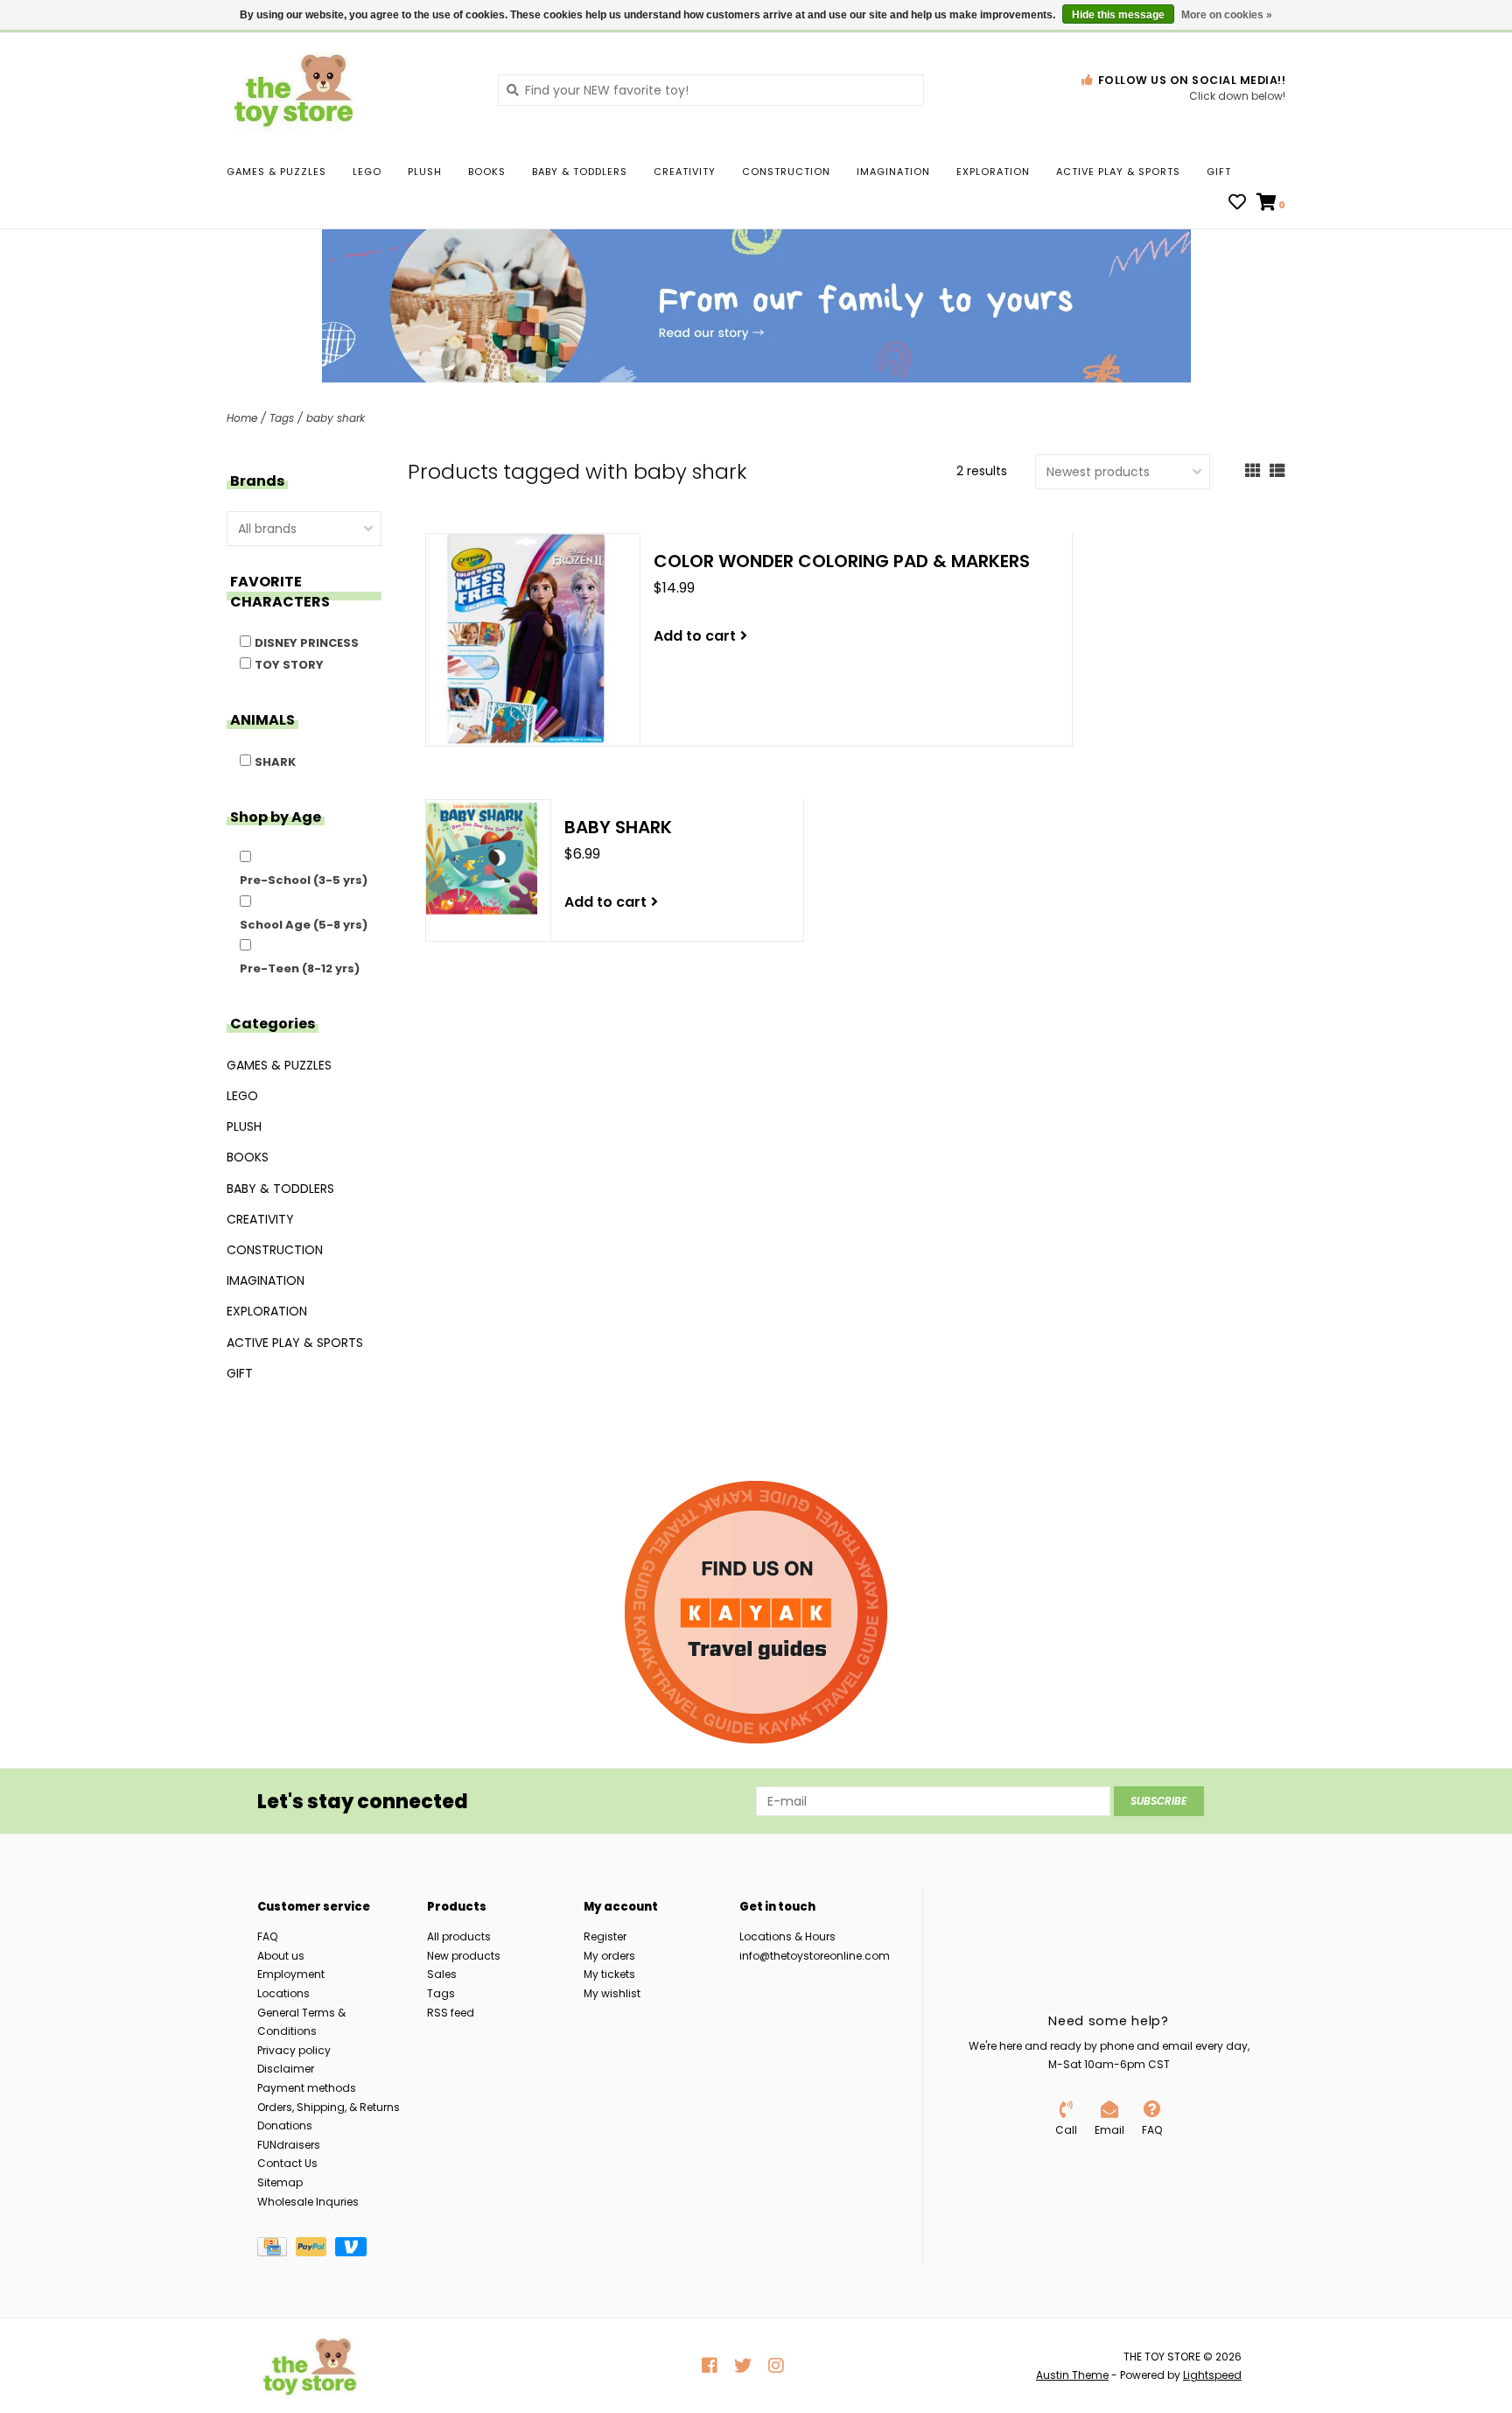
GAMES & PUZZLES (276, 172)
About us (281, 1956)
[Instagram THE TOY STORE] (776, 2366)
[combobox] (711, 90)
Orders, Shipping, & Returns (329, 2107)
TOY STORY (289, 665)
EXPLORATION (993, 172)
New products (464, 1956)
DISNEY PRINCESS (307, 643)
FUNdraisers (289, 2145)
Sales (442, 1974)
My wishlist (612, 1993)
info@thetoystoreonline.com (815, 1956)
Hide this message (1118, 15)
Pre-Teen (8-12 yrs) (300, 968)
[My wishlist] (1237, 204)
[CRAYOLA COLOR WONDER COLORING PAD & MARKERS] (527, 640)
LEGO (367, 172)
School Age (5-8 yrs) (304, 925)
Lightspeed (1212, 2375)
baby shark (336, 418)
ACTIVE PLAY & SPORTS (1118, 172)
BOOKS (487, 172)
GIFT (1219, 172)
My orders (609, 1956)
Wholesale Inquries (308, 2202)
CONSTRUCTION (786, 172)
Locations (283, 1993)
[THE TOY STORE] (349, 89)
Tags (282, 418)
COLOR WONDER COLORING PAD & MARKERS (842, 561)
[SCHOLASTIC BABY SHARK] (482, 859)
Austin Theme (1072, 2375)
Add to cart (695, 636)
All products (459, 1936)
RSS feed (451, 2013)
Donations (285, 2125)
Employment (291, 1974)
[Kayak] (756, 1612)
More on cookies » (1227, 15)
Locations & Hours (787, 1936)
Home (242, 418)
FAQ (267, 1936)
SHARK (275, 762)
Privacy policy (294, 2050)
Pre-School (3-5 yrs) (304, 880)
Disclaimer (286, 2069)
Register (605, 1936)
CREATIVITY (685, 172)
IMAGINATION (893, 172)
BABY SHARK (618, 827)
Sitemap (280, 2182)
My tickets (609, 1974)
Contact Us (287, 2163)
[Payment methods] (276, 2250)
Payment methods (307, 2088)
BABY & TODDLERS (580, 172)
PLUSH (425, 172)
